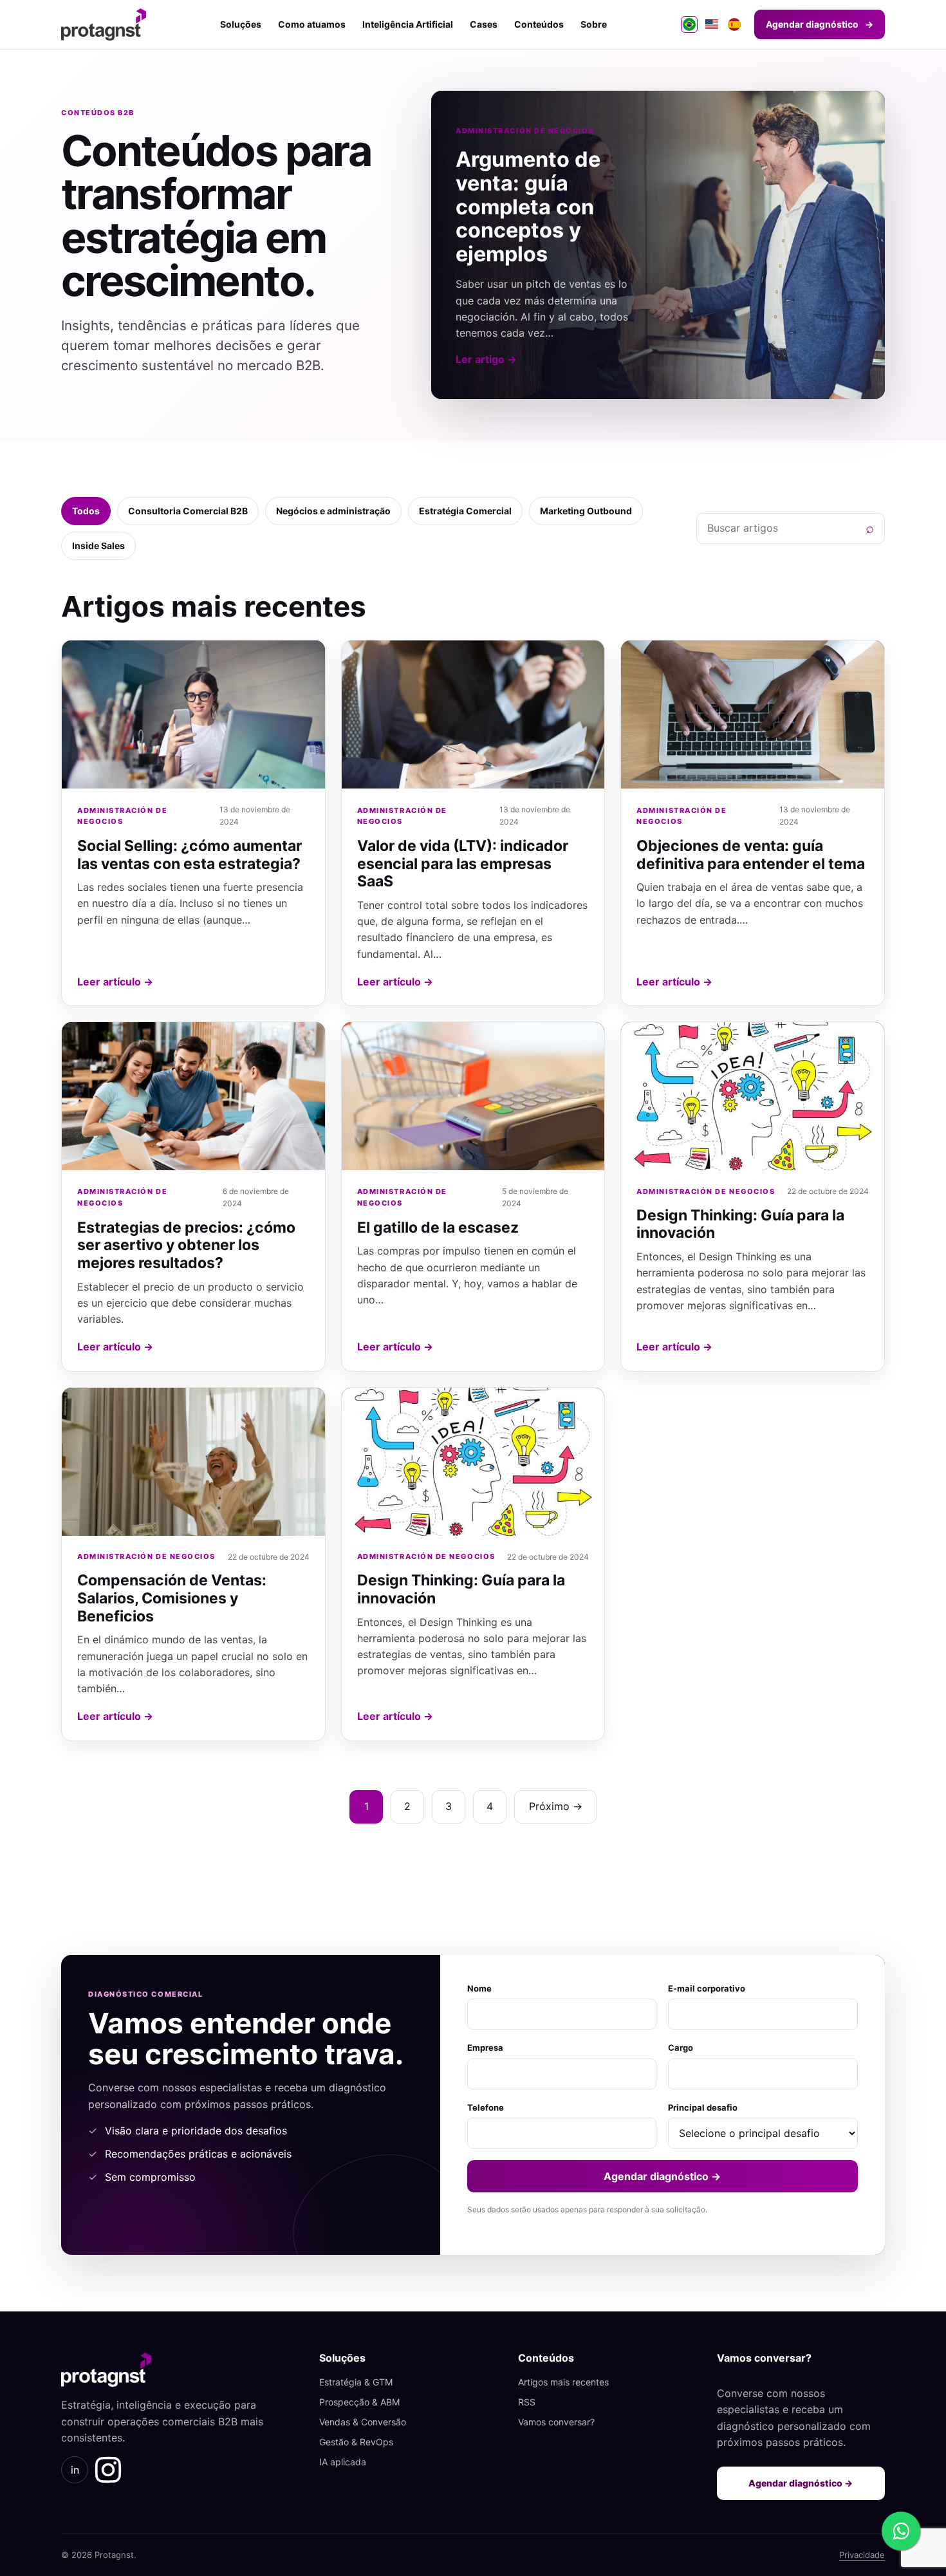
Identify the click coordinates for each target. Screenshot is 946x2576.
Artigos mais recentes (563, 2382)
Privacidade (862, 2555)
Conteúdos (539, 24)
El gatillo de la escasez (438, 1227)
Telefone (486, 2107)
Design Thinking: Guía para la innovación (740, 1224)
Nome (479, 1988)
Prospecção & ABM (359, 2402)
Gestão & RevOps (356, 2442)
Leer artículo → (115, 982)
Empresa (485, 2048)
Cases (484, 24)
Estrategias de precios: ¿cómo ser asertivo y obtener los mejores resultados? (186, 1245)
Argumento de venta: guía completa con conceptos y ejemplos (528, 206)
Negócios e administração (333, 511)
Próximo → (556, 1806)
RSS (527, 2402)
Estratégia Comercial (465, 511)
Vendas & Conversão (363, 2422)
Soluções (241, 24)
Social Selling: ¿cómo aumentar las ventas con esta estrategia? (190, 855)
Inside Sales (98, 546)
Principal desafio (703, 2107)
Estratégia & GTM (356, 2382)
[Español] (734, 24)
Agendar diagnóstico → (662, 2176)
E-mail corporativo (707, 1988)
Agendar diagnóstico (820, 24)
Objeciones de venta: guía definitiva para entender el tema (751, 855)
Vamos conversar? (556, 2422)
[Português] (689, 24)
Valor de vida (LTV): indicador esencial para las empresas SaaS (463, 863)
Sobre (594, 24)
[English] (712, 24)
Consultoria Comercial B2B (188, 511)
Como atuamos (312, 24)
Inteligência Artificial (408, 24)
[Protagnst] (104, 24)
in (75, 2470)
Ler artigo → (486, 359)
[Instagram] (108, 2470)
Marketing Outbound (586, 511)
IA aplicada (343, 2462)
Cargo (681, 2048)
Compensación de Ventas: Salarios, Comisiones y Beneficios (172, 1598)
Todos (86, 511)
